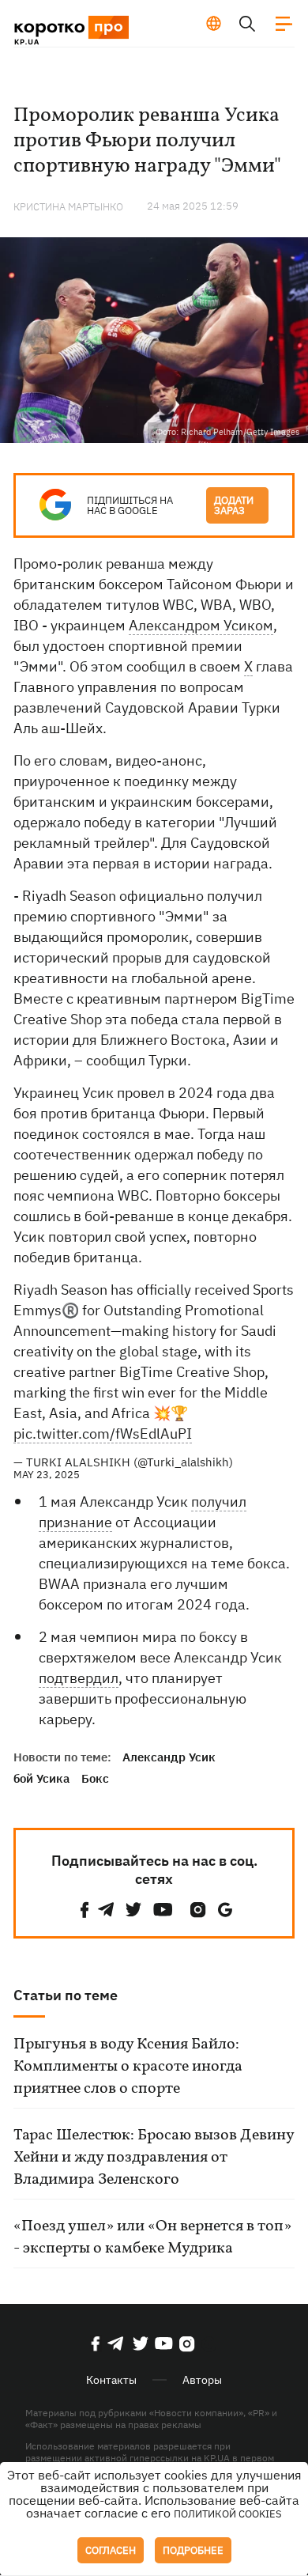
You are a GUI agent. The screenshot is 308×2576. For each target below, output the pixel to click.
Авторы (202, 2380)
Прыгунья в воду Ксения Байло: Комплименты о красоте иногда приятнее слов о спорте (128, 2067)
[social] (85, 1910)
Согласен (111, 2550)
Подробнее (193, 2550)
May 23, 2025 (47, 1475)
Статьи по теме (66, 1995)
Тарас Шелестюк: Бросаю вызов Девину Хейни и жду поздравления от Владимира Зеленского (154, 2158)
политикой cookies (228, 2514)
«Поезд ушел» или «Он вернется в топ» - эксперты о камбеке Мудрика (152, 2237)
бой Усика (41, 1778)
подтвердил (79, 1678)
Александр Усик (169, 1757)
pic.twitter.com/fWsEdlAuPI (103, 1434)
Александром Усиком (201, 625)
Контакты (111, 2380)
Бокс (95, 1778)
